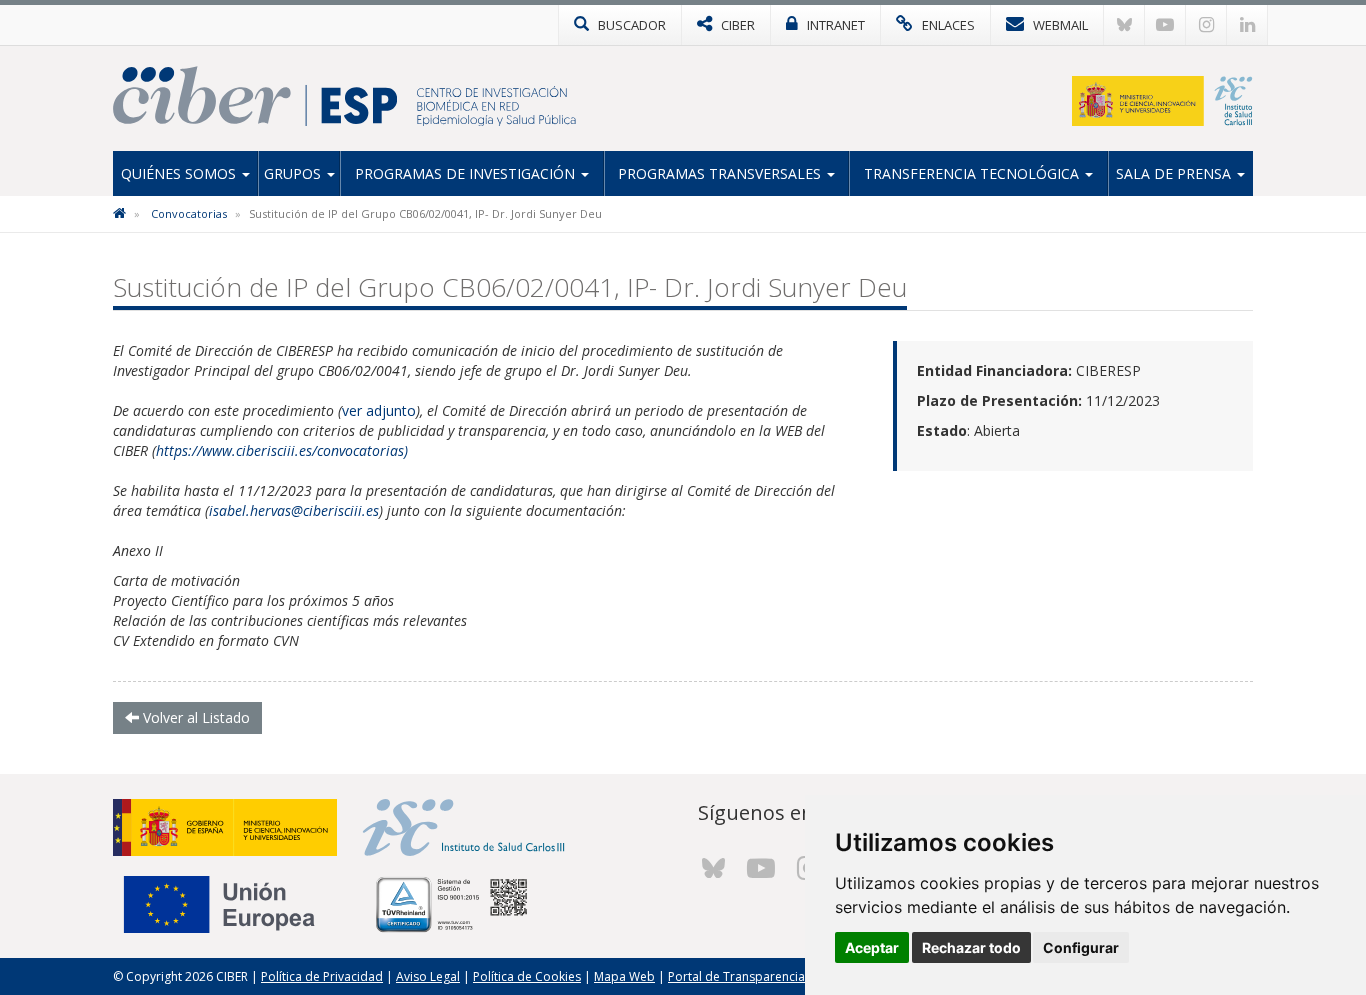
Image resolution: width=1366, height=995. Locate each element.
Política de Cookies (527, 976)
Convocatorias (189, 213)
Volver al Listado (194, 717)
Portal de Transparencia (736, 976)
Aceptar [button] (872, 947)
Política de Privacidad (322, 976)
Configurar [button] (1081, 947)
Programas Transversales (721, 173)
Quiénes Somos (180, 173)
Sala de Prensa (1175, 173)
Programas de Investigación (467, 173)
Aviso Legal (428, 976)
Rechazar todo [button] (971, 947)
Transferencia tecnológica (973, 173)
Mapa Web (624, 976)
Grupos (294, 173)
